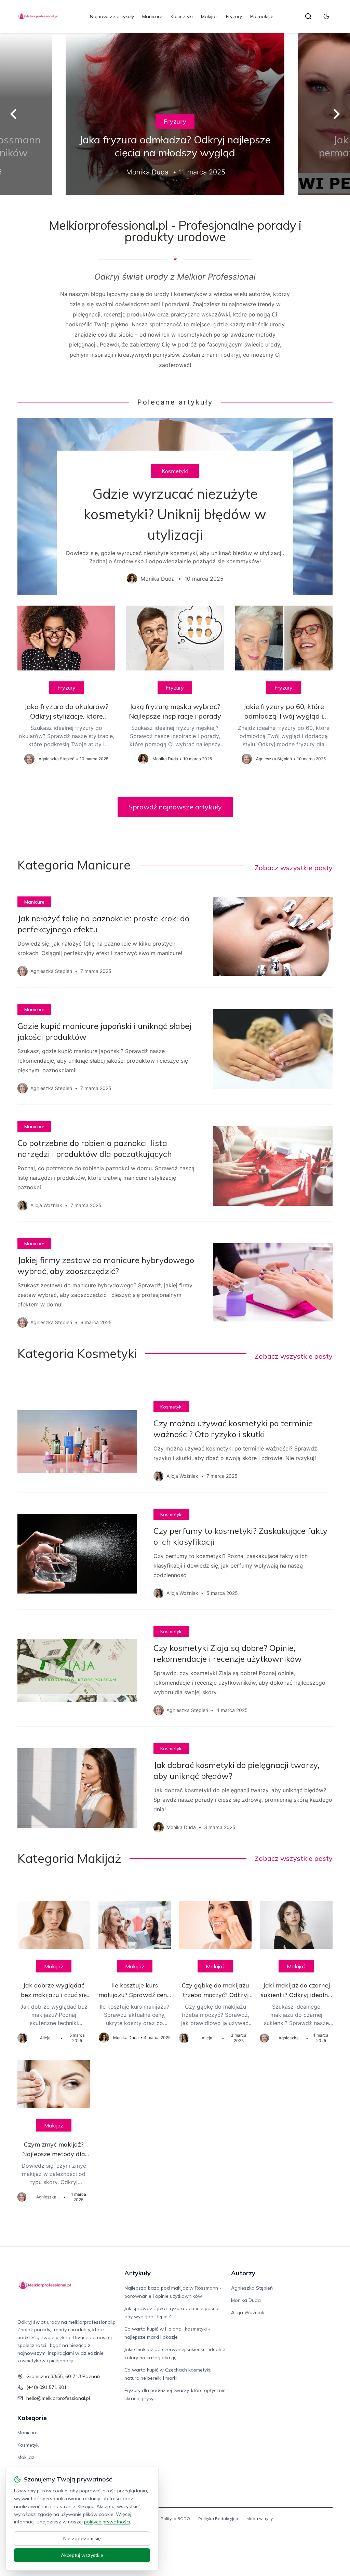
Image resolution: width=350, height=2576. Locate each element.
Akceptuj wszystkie (82, 2555)
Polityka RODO (175, 2518)
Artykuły (138, 2273)
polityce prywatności (107, 2522)
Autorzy (243, 2273)
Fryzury (234, 16)
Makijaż (209, 16)
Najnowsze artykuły (112, 16)
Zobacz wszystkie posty (294, 868)
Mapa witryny (260, 2518)
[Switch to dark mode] (326, 16)
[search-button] (308, 16)
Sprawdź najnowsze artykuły (175, 807)
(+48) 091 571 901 (46, 2387)
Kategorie (32, 2418)
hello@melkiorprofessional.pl (58, 2398)
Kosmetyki (182, 16)
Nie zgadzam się (82, 2538)
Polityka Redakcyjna (218, 2518)
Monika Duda (246, 2300)
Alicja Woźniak (248, 2312)
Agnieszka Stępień (252, 2288)
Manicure (152, 16)
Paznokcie (262, 16)
